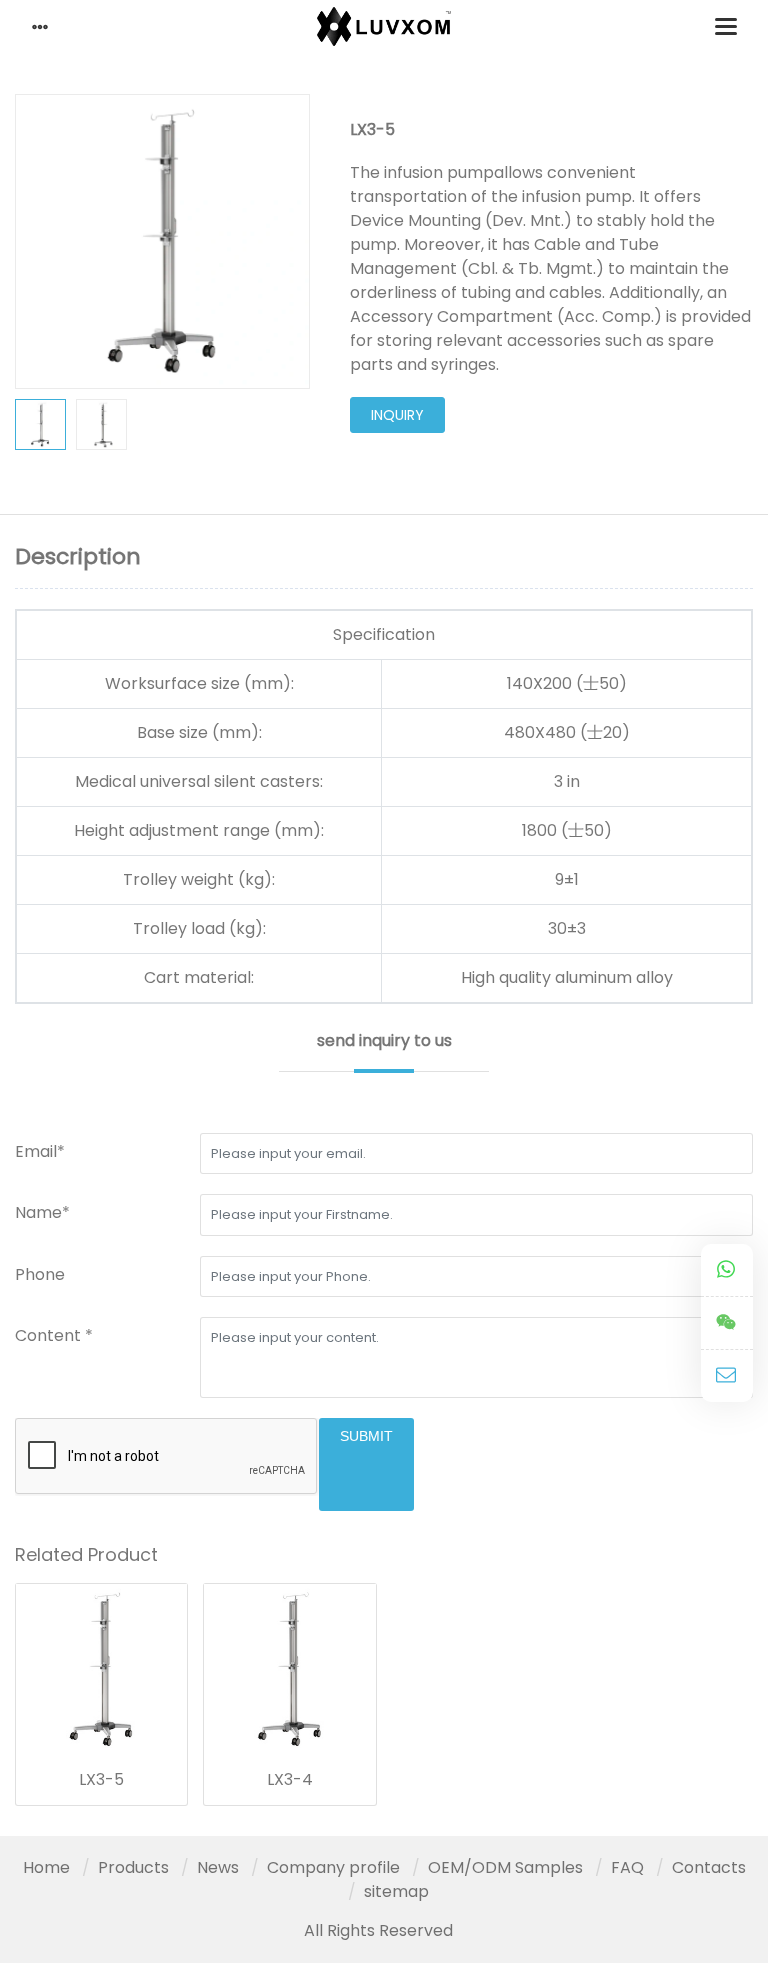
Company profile (333, 1867)
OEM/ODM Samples (505, 1867)
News (218, 1867)
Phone (40, 1274)
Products (133, 1867)
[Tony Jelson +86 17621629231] (727, 1270)
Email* (40, 1151)
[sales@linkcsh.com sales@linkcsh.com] (727, 1376)
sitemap (396, 1891)
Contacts (709, 1867)
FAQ (627, 1867)
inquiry (397, 415)
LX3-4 (290, 1780)
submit (366, 1436)
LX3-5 (101, 1780)
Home (46, 1867)
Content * (54, 1335)
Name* (42, 1212)
